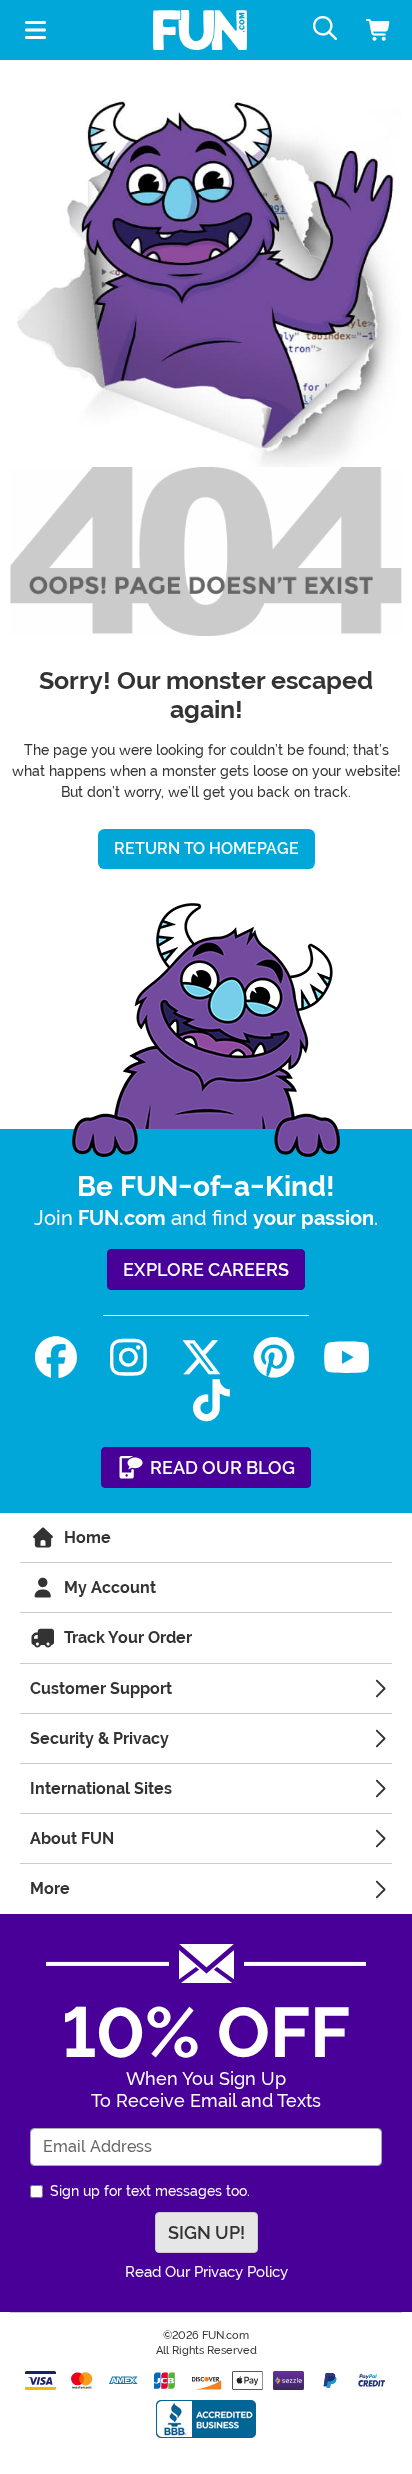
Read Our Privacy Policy (206, 2272)
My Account (108, 1587)
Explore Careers (206, 1269)
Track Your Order (126, 1637)
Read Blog (220, 1467)
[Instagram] (128, 1357)
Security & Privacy (99, 1738)
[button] (371, 30)
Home (85, 1537)
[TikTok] (211, 1400)
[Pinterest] (273, 1357)
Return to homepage (206, 848)
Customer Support (101, 1688)
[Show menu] (35, 30)
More (50, 1888)
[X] (201, 1357)
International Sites (101, 1788)
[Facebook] (56, 1357)
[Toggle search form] (330, 30)
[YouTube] (346, 1357)
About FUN (72, 1838)
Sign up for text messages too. (150, 2191)
